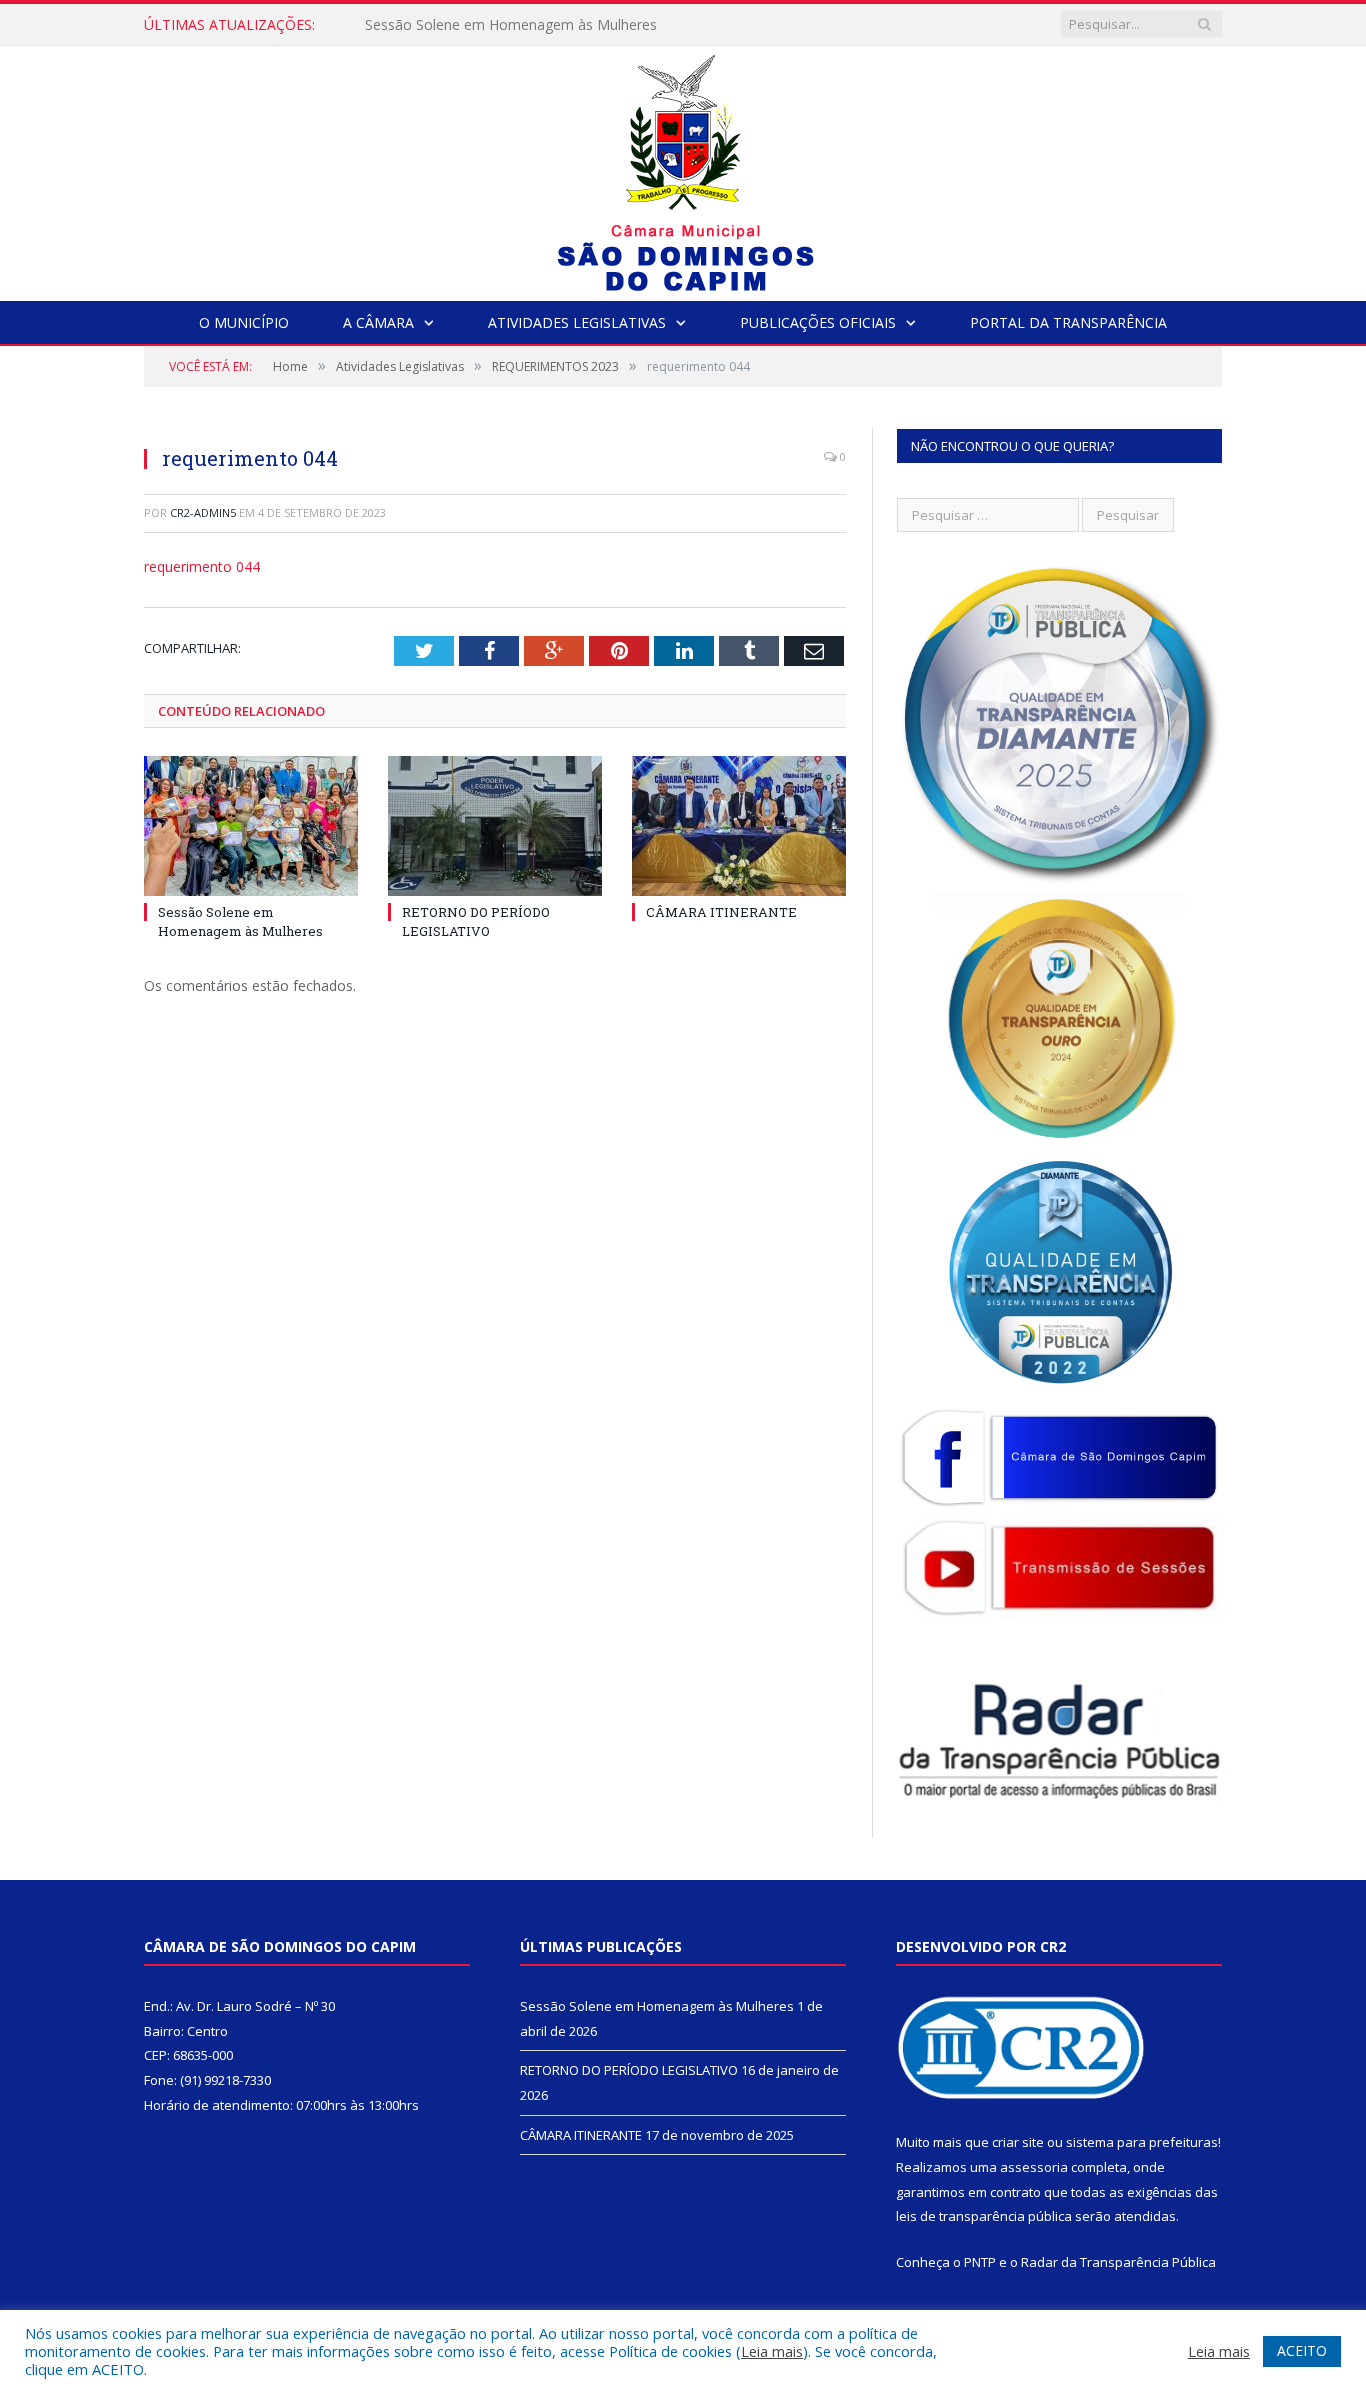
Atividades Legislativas (577, 322)
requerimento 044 (202, 566)
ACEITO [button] (1302, 2350)
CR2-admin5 (203, 512)
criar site (1018, 2142)
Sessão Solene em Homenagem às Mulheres (240, 921)
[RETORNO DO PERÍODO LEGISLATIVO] (495, 826)
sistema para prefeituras (1142, 2142)
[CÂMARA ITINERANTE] (739, 826)
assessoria (1034, 2167)
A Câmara (378, 322)
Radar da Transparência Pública (1118, 2262)
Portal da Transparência (1068, 322)
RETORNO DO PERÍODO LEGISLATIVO (491, 25)
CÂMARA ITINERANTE (721, 912)
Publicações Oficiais (818, 322)
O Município (244, 322)
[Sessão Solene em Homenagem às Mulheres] (251, 826)
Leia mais (772, 2351)
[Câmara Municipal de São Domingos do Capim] (683, 168)
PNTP (980, 2262)
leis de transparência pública (984, 2216)
